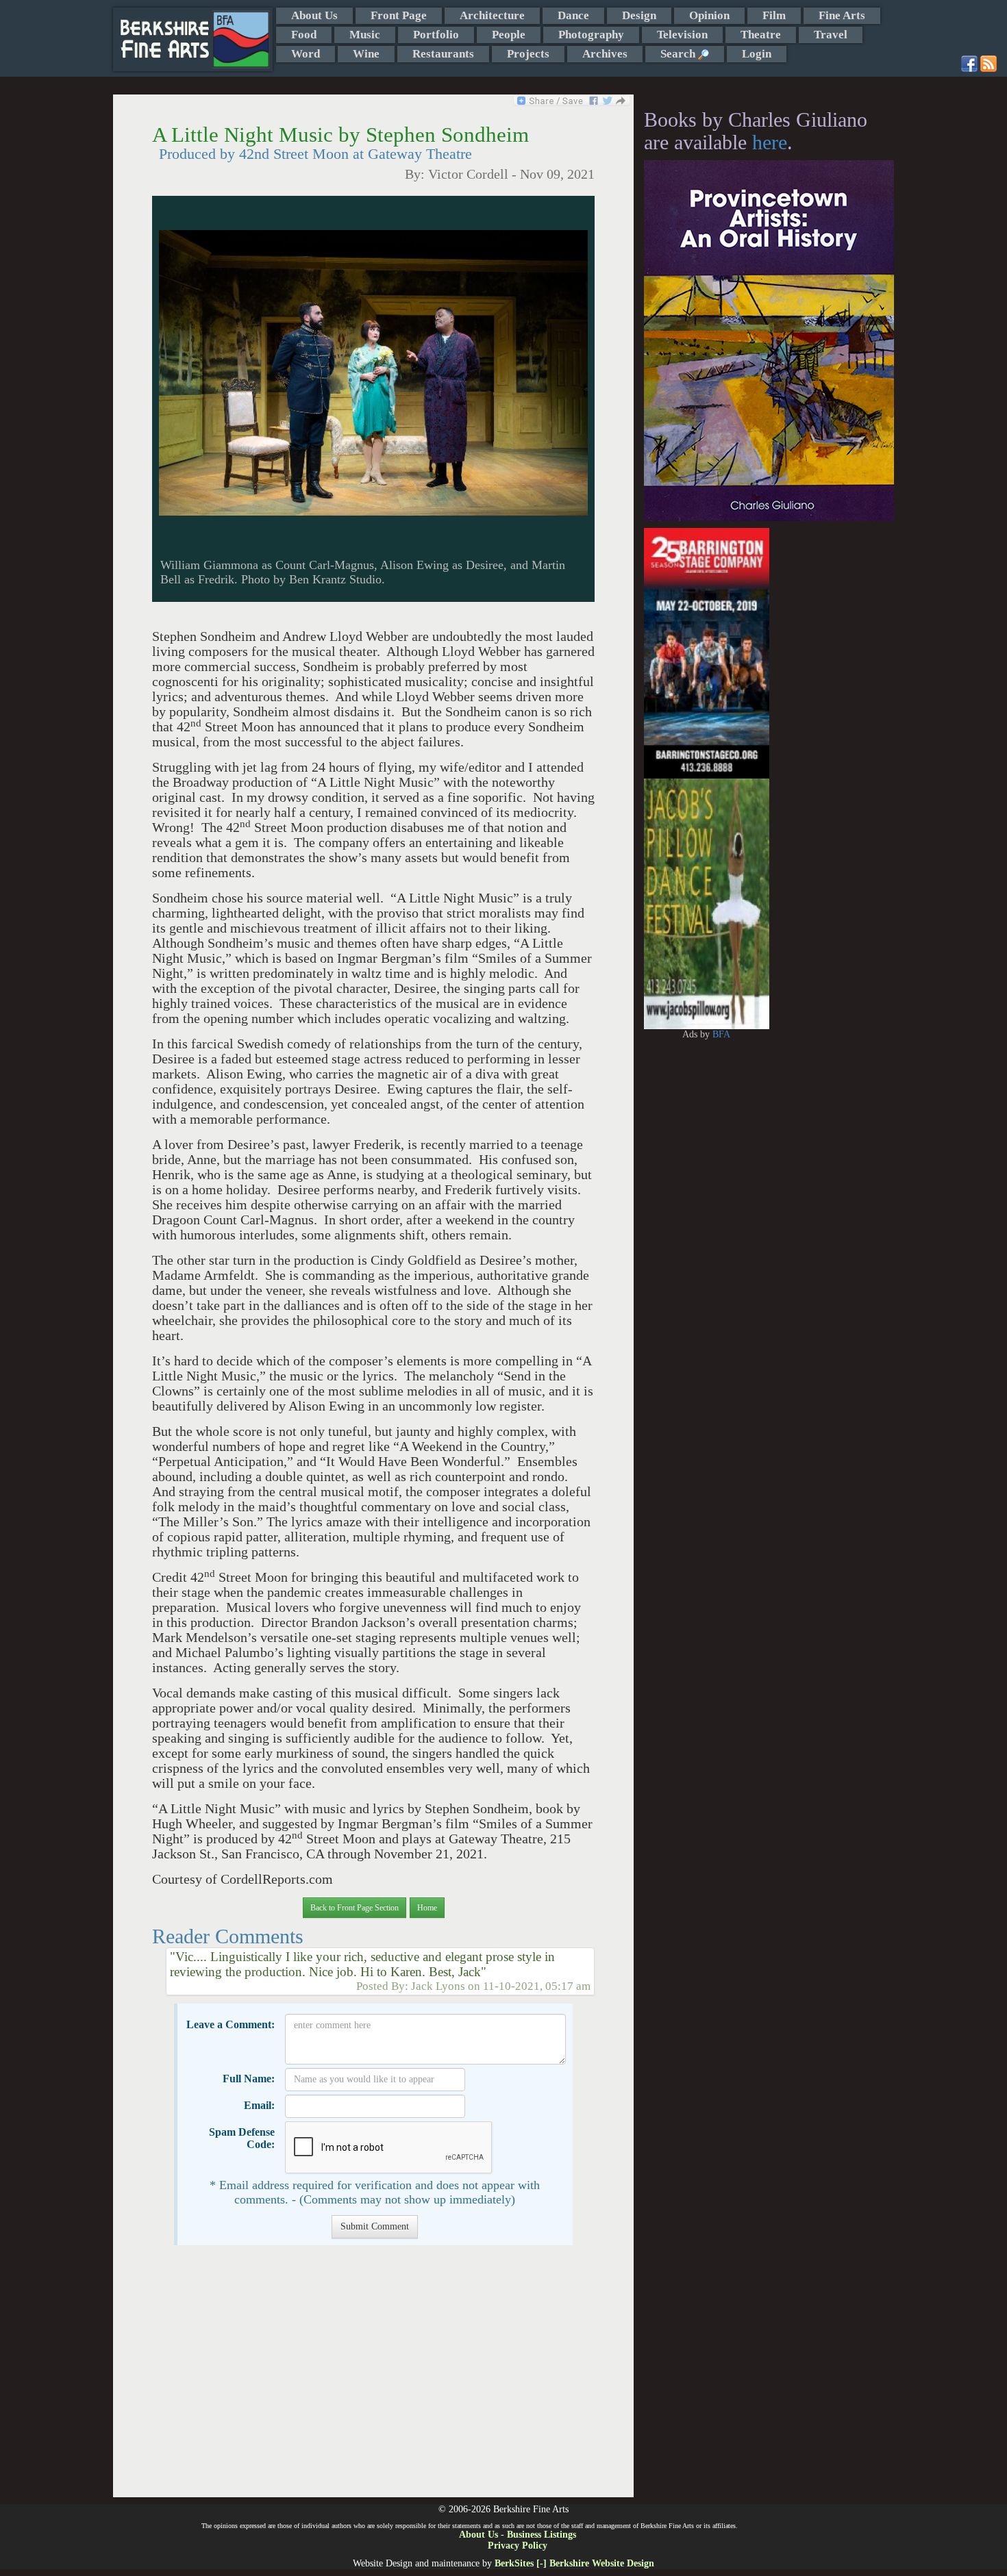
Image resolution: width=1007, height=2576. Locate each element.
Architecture (492, 15)
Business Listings (542, 2535)
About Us (314, 15)
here (770, 142)
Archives (605, 54)
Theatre (761, 35)
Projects (528, 54)
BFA (721, 1034)
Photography (591, 35)
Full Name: (249, 2079)
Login (757, 54)
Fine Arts (842, 15)
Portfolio (436, 35)
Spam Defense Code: (242, 2138)
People (509, 35)
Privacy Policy (518, 2546)
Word (306, 54)
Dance (573, 15)
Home (427, 1908)
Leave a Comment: (231, 2024)
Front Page (399, 15)
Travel (831, 35)
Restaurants (443, 54)
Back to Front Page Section (355, 1908)
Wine (366, 54)
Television (682, 35)
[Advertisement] (373, 2378)
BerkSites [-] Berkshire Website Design (574, 2563)
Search (679, 54)
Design (639, 15)
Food (304, 35)
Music (365, 35)
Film (774, 15)
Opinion (709, 15)
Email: (259, 2105)
